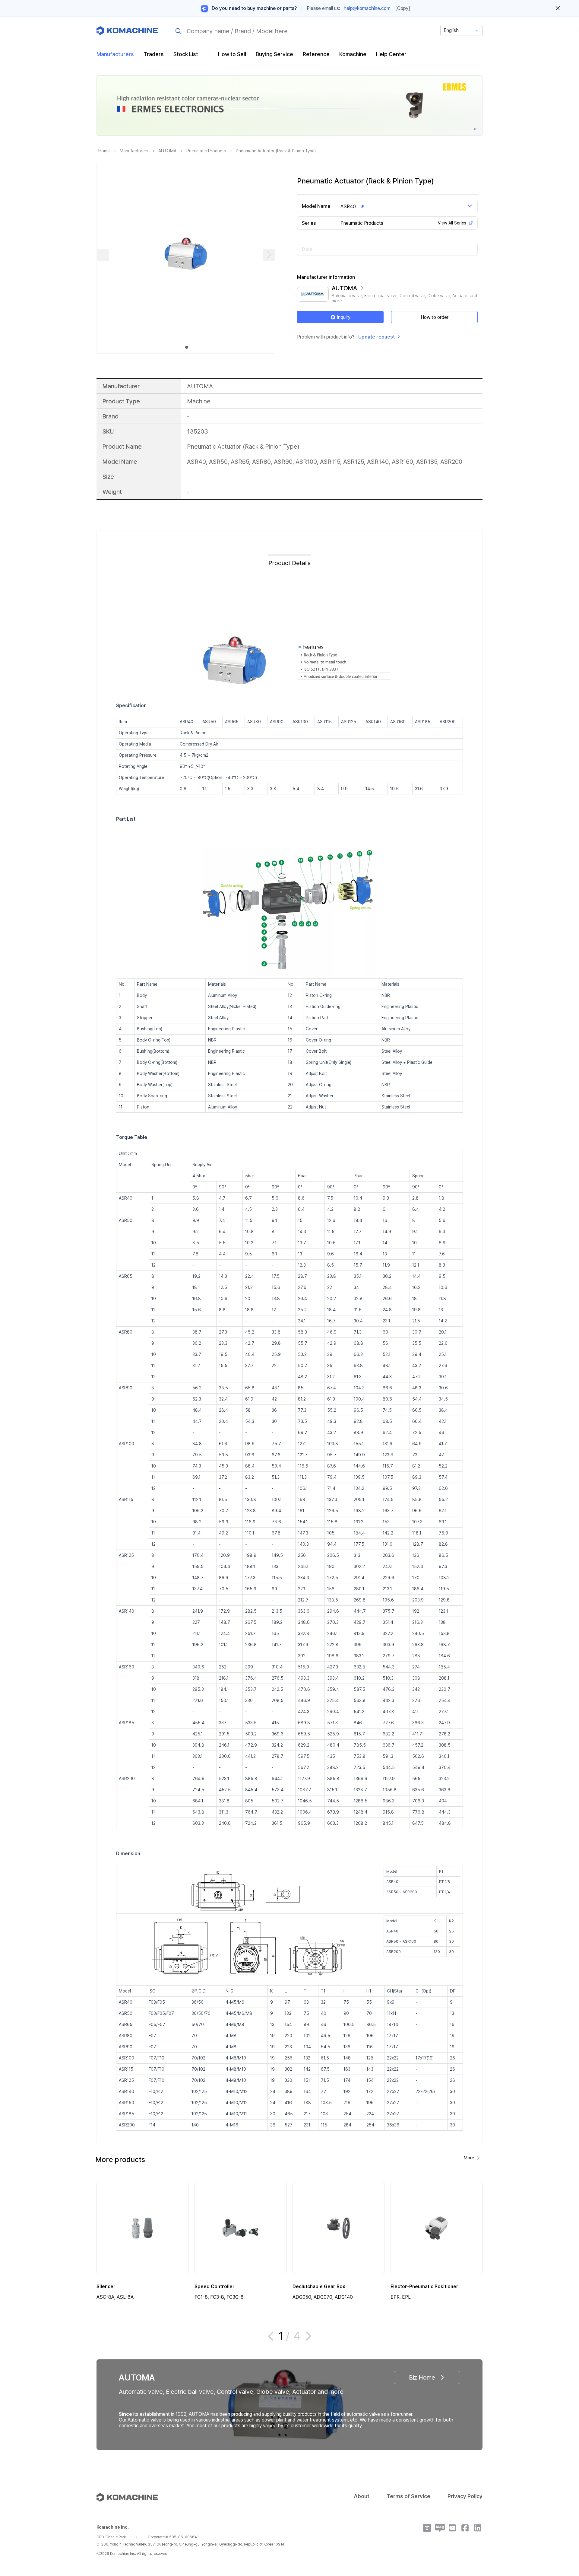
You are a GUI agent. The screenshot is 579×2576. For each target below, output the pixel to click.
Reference (316, 54)
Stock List (186, 54)
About (362, 2496)
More (469, 2158)
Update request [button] (377, 337)
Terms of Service (408, 2496)
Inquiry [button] (344, 317)
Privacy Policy (465, 2496)
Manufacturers (115, 54)
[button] (563, 2524)
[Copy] (403, 8)
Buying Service (274, 54)
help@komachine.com (367, 8)
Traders (154, 54)
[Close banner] (558, 8)
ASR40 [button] (348, 207)
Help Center (391, 54)
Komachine (353, 54)
